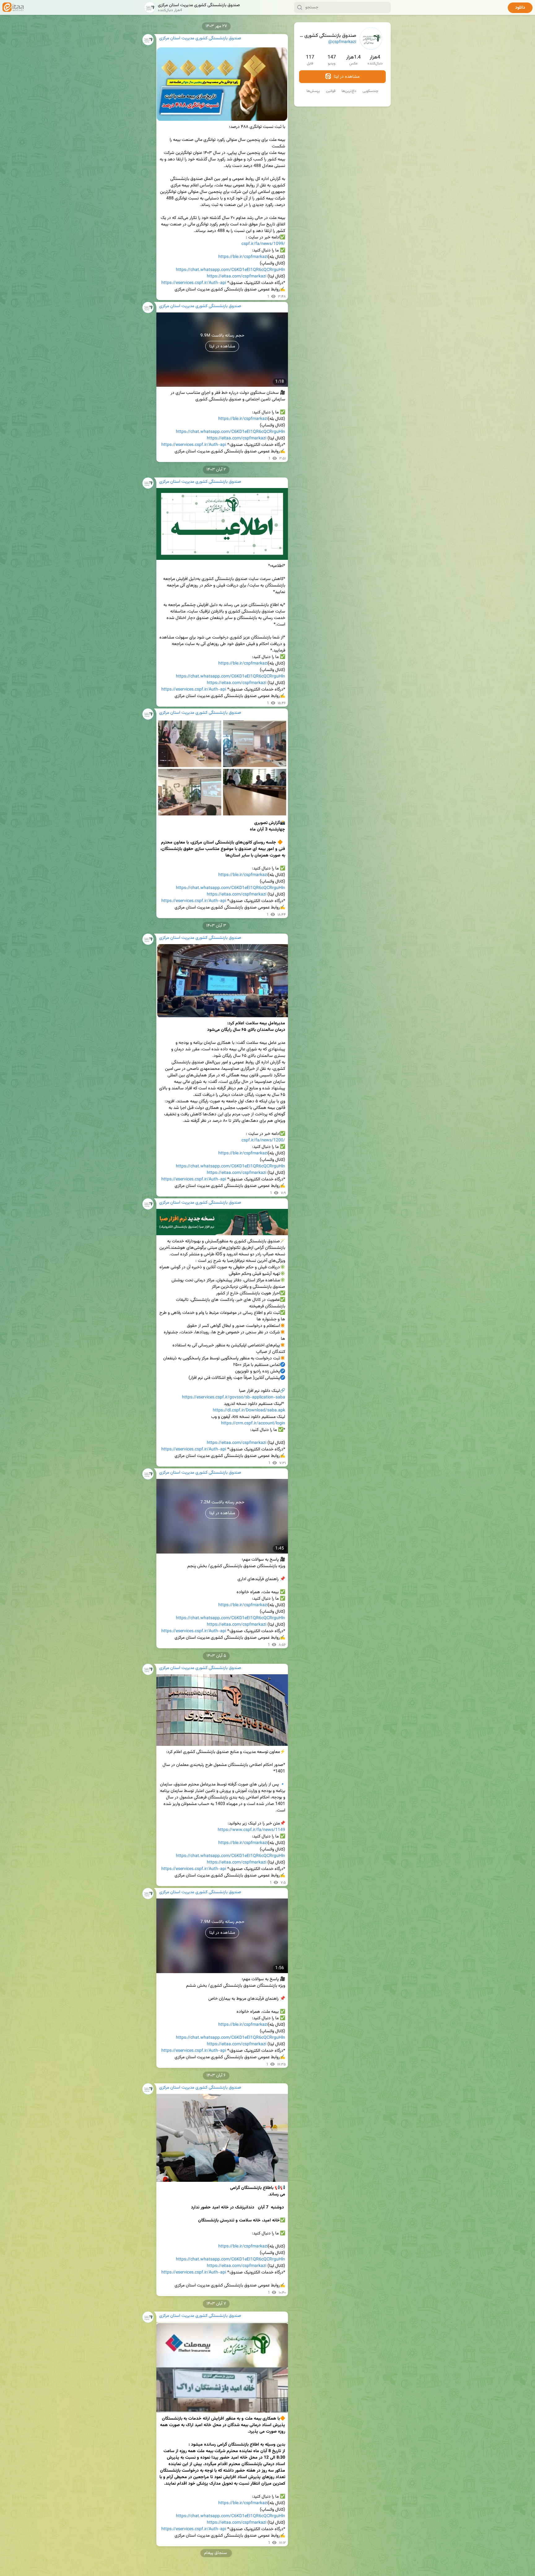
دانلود (520, 8)
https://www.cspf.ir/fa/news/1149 (251, 1830)
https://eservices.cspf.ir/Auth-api (194, 283)
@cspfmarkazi (342, 42)
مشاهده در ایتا (346, 77)
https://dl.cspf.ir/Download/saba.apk (249, 1410)
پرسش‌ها (313, 91)
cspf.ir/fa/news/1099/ (263, 244)
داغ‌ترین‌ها (349, 91)
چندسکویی (370, 91)
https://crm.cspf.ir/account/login (253, 1423)
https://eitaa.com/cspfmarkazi (237, 277)
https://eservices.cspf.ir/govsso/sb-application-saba (234, 1397)
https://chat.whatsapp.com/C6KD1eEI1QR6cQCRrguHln (231, 270)
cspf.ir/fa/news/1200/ (263, 1140)
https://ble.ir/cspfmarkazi (243, 257)
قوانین (331, 91)
